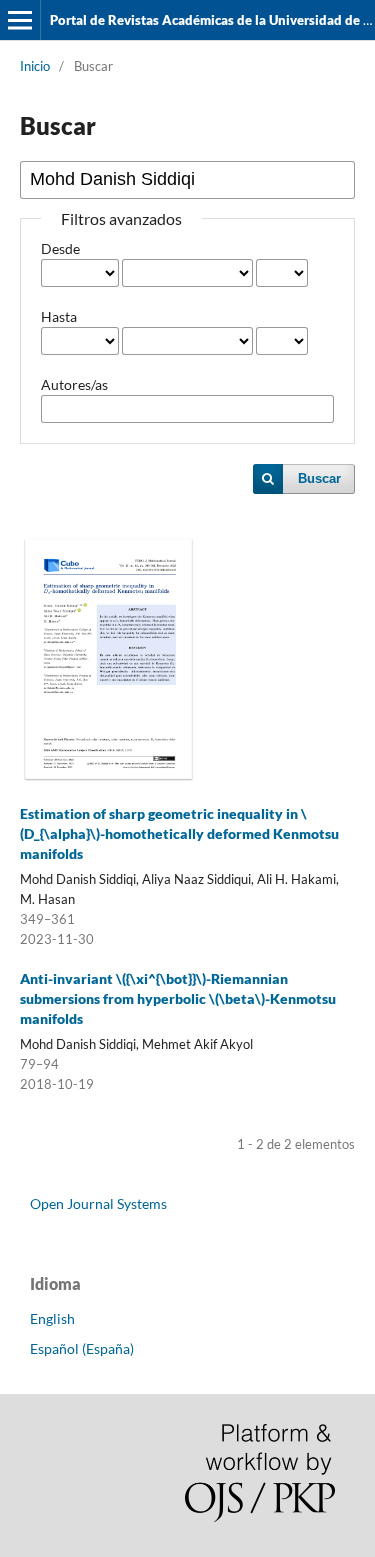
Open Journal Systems (98, 1203)
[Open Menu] (20, 20)
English (52, 1318)
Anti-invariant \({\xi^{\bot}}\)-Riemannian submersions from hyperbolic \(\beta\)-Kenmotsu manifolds (178, 998)
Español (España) (82, 1348)
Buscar (319, 478)
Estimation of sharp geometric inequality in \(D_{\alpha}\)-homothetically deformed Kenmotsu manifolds (179, 833)
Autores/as (74, 384)
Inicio (35, 66)
